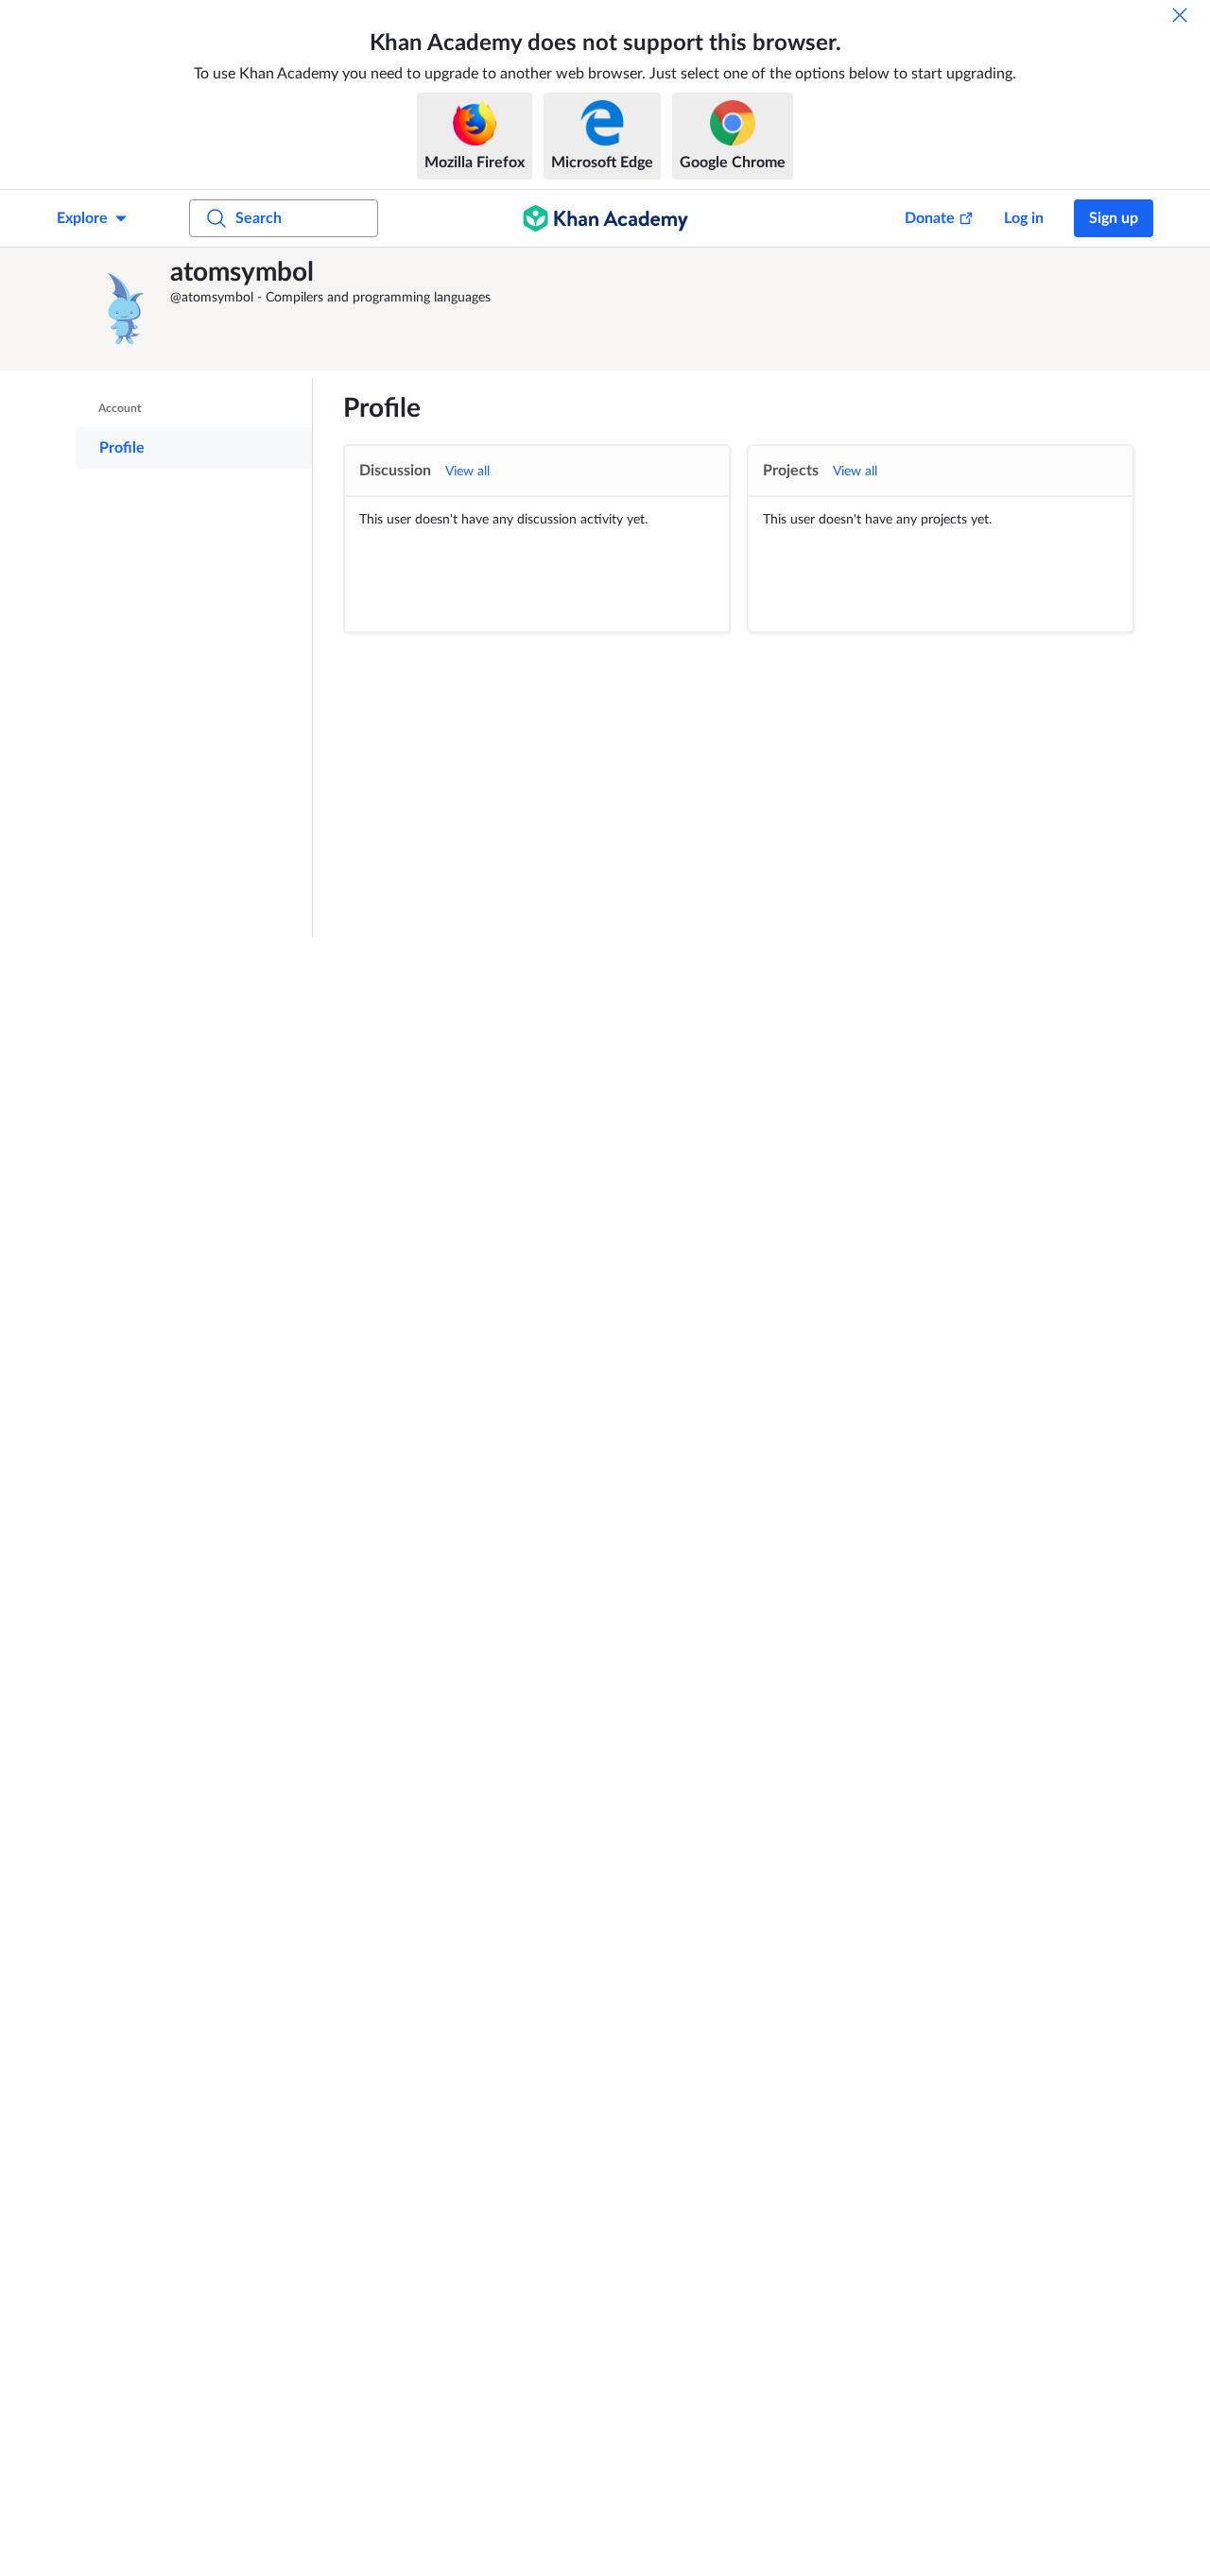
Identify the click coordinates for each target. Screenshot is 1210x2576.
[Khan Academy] (605, 218)
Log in (1024, 218)
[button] (128, 309)
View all (467, 472)
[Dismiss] (1180, 15)
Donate (930, 218)
